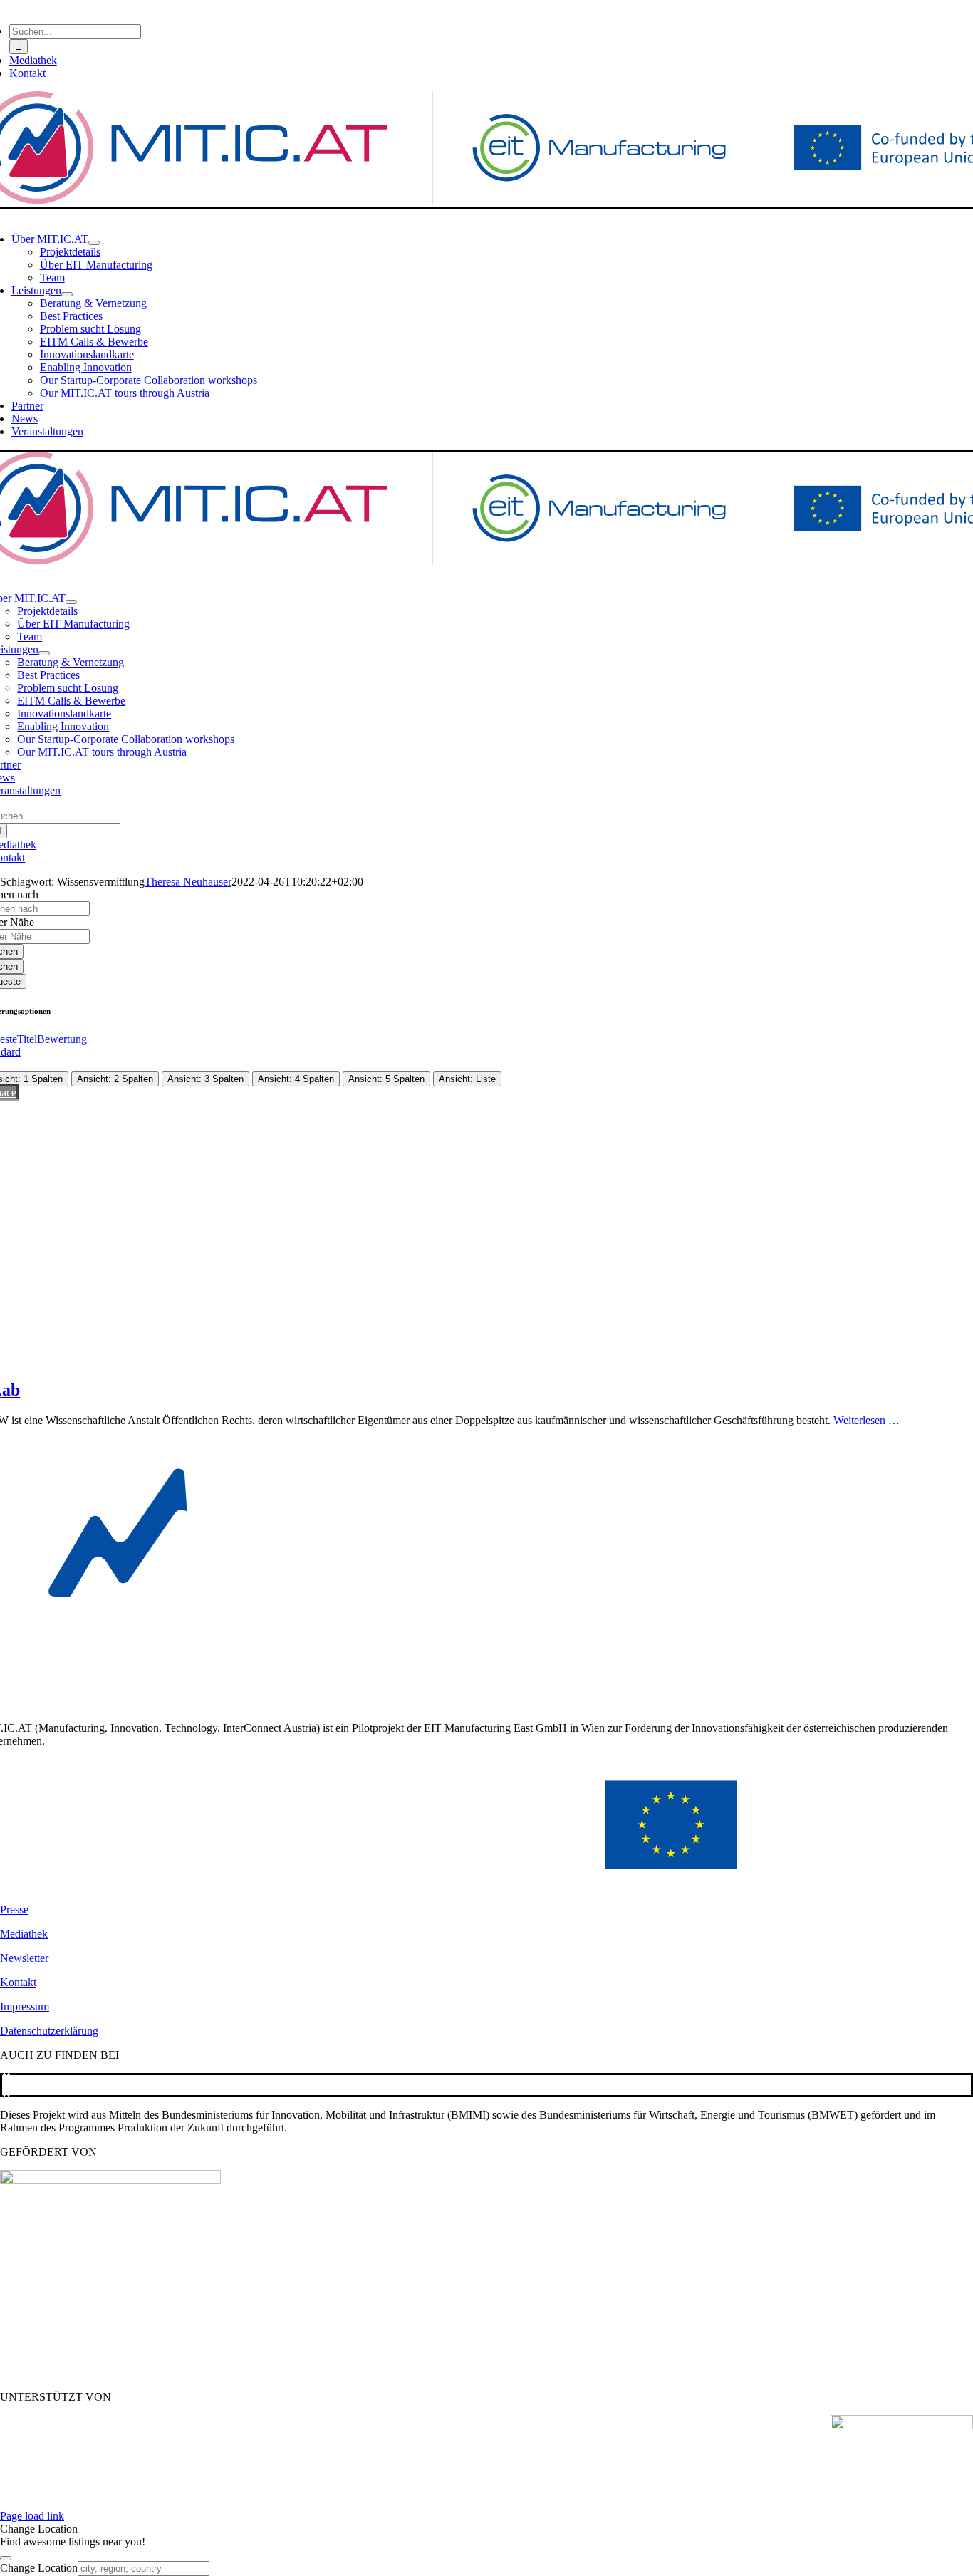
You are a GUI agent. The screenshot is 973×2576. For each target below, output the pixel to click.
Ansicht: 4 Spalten (296, 1079)
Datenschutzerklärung (49, 2031)
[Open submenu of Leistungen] (67, 294)
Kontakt (18, 1982)
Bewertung (62, 1039)
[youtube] (4, 2085)
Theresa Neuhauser (188, 882)
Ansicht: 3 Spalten (205, 1079)
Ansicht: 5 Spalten (386, 1079)
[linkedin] (9, 2085)
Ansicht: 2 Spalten (115, 1079)
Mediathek (24, 1934)
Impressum (25, 2006)
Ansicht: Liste (467, 1079)
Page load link (32, 2516)
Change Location (39, 2568)
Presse (14, 1910)
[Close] (6, 2558)
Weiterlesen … (867, 1420)
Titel (27, 1039)
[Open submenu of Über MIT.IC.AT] (94, 243)
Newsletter (24, 1958)
